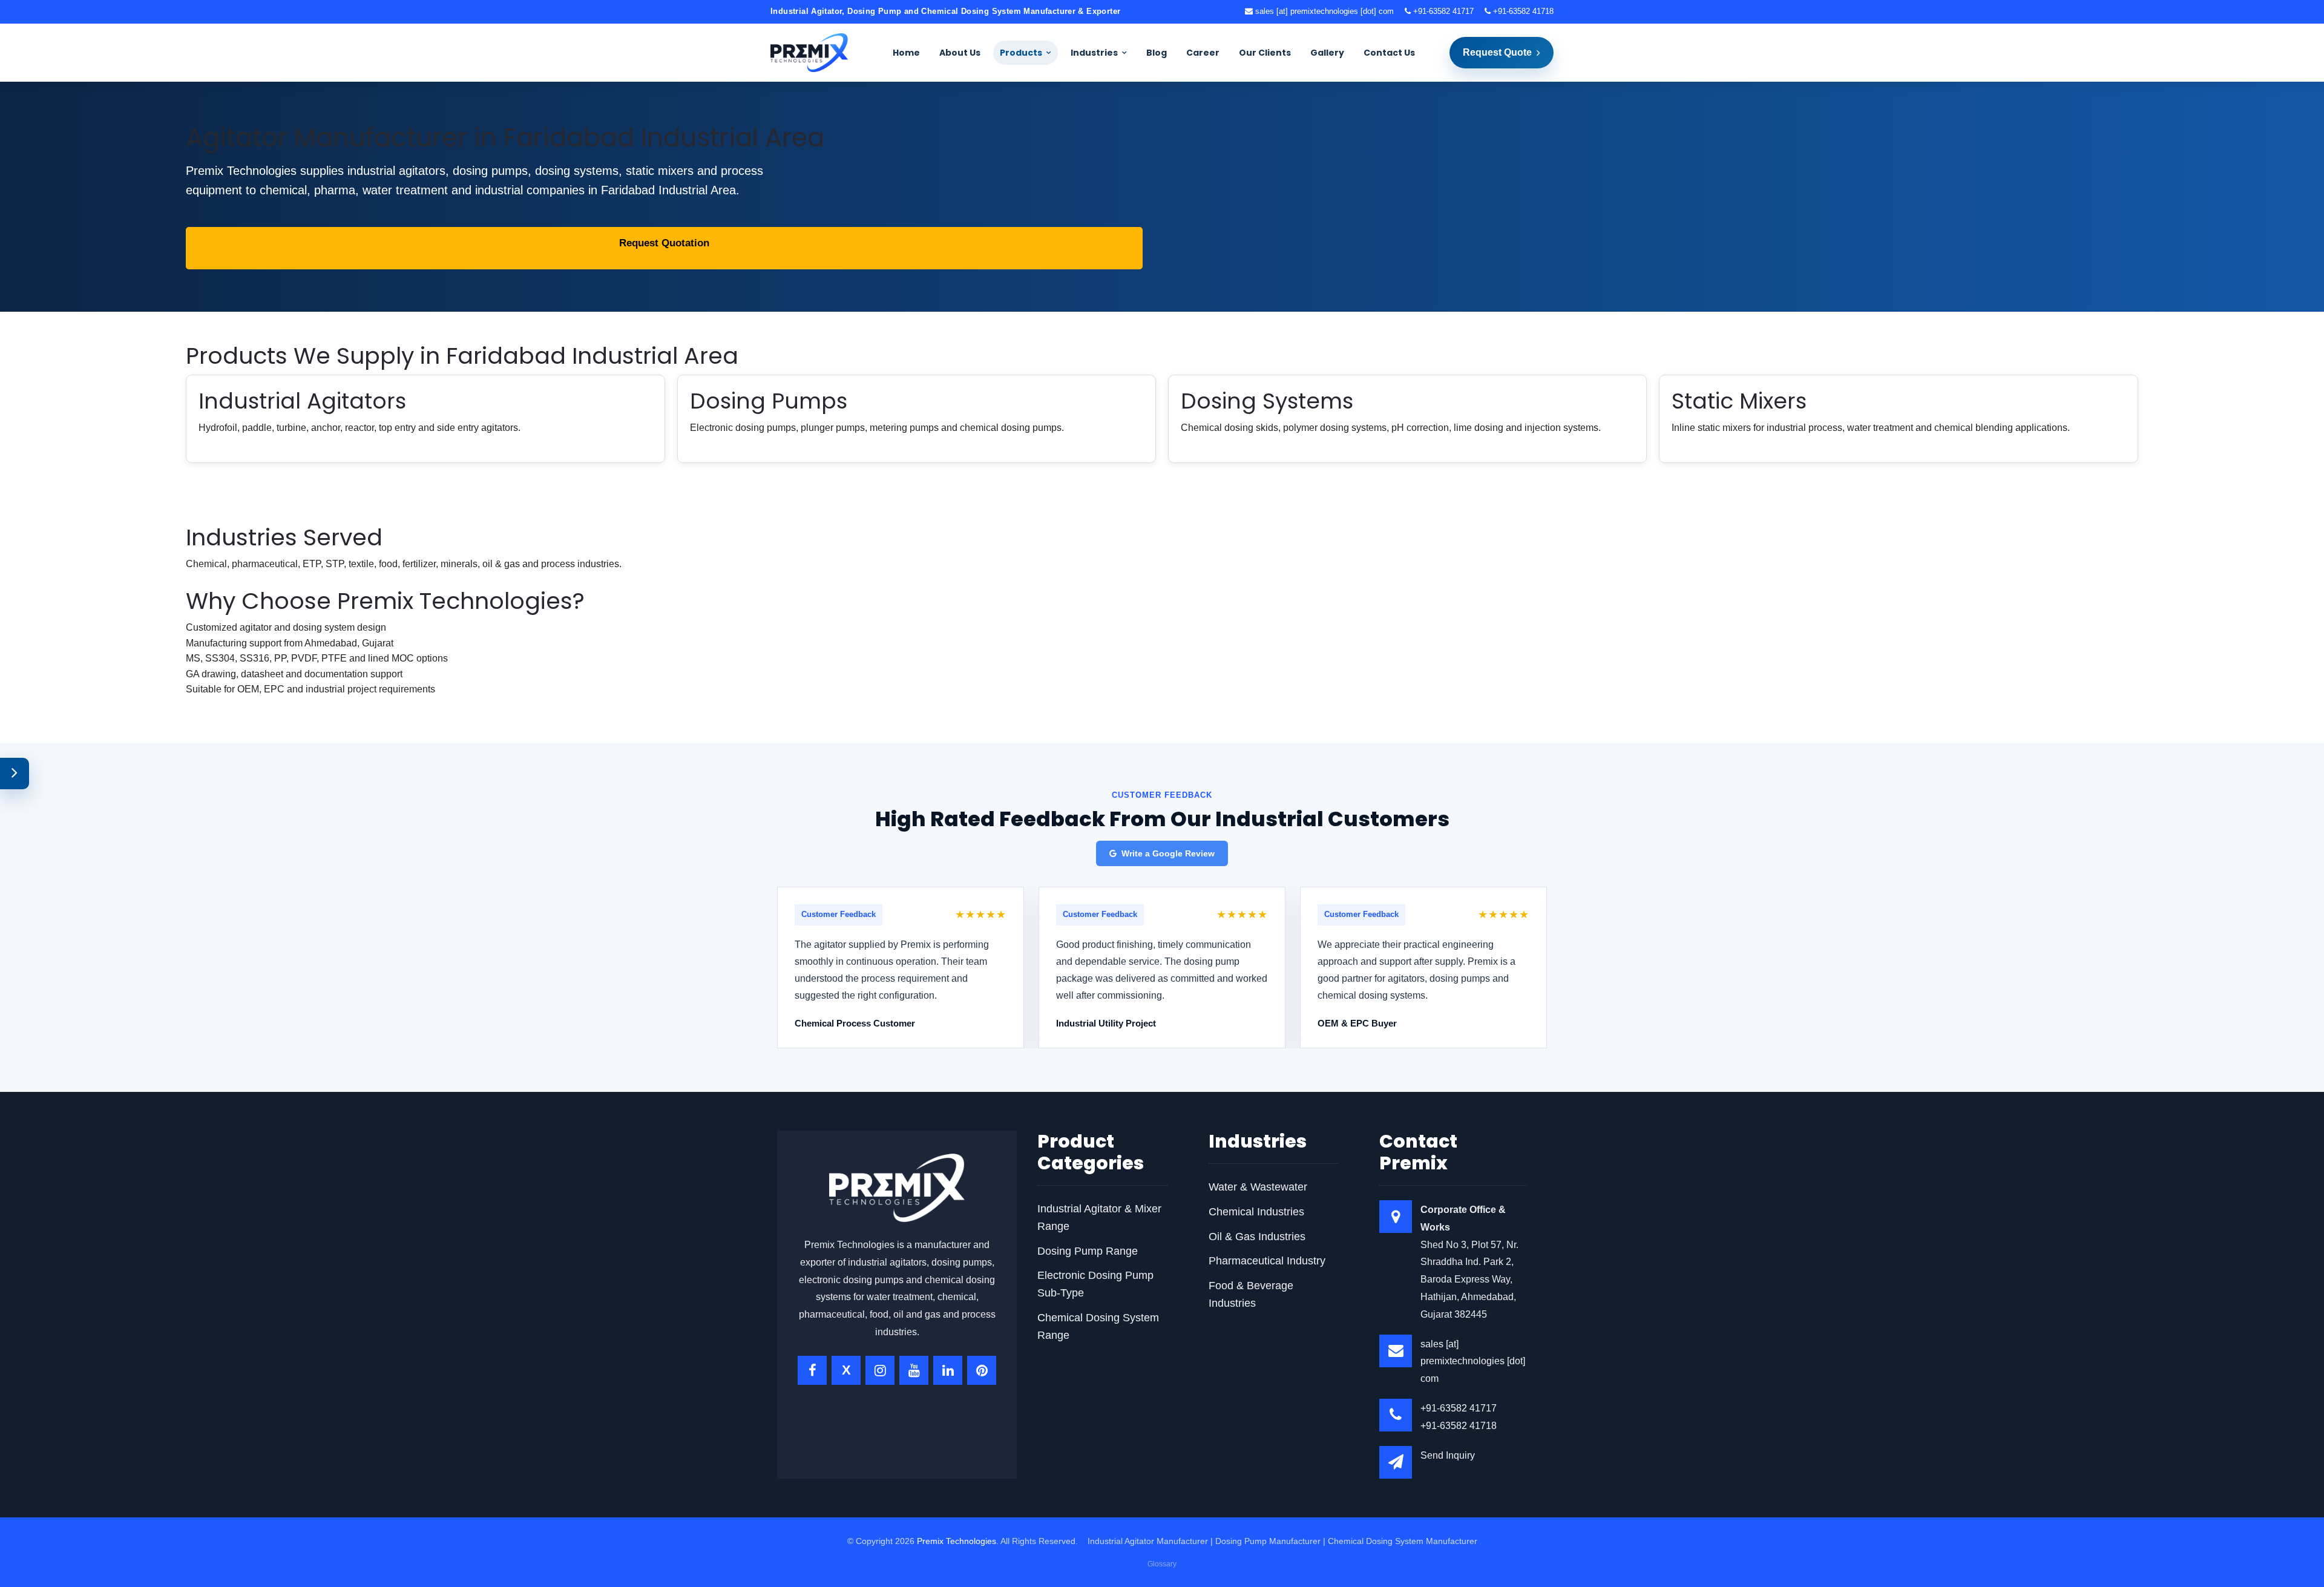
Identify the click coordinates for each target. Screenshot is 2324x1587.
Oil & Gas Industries (1257, 1237)
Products (1021, 53)
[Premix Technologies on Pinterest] (982, 1370)
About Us (960, 53)
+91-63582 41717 (1442, 11)
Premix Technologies (957, 1541)
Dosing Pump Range (1088, 1251)
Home (906, 53)
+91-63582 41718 (1522, 11)
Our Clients (1265, 53)
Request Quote (1497, 52)
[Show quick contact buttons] (15, 774)
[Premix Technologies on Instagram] (880, 1370)
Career (1203, 53)
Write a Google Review (1168, 853)
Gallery (1327, 53)
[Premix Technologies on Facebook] (812, 1370)
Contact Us (1389, 53)
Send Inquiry (1448, 1455)
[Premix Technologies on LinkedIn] (948, 1370)
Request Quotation (664, 243)
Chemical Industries (1256, 1212)
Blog (1157, 53)
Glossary (1162, 1564)
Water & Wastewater (1258, 1187)
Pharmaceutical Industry (1267, 1261)
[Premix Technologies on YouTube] (914, 1370)
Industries (1094, 53)
